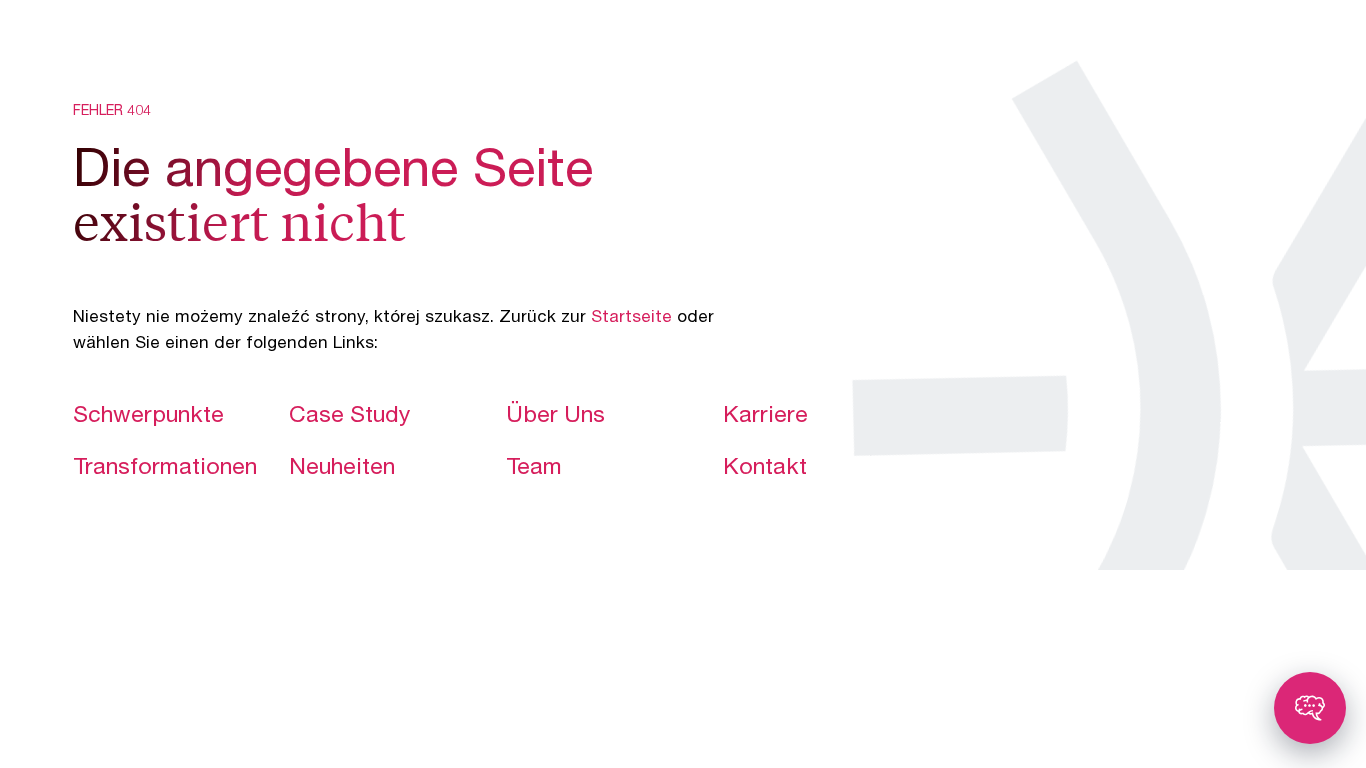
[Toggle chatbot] (1310, 708)
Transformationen (165, 469)
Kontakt (765, 469)
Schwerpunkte (148, 417)
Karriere (765, 417)
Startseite (631, 318)
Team (534, 469)
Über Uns (555, 417)
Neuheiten (342, 469)
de (1233, 44)
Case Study (350, 417)
